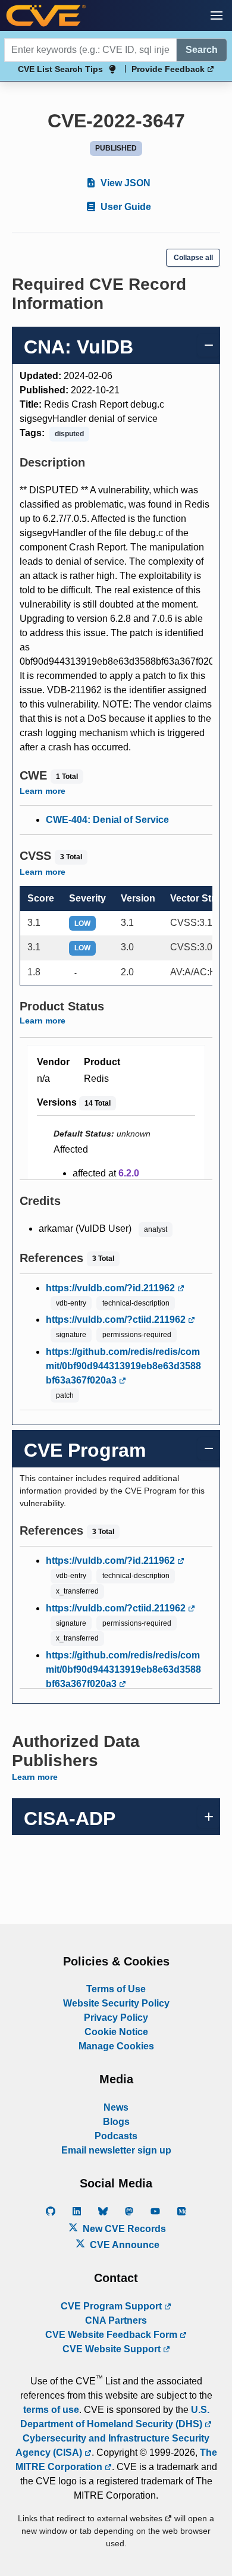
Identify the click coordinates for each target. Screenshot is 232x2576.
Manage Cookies (116, 2046)
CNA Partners (116, 2320)
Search (202, 50)
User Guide (125, 207)
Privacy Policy (116, 2018)
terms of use (51, 2410)
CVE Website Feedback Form (112, 2335)
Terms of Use (116, 1989)
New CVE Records (123, 2229)
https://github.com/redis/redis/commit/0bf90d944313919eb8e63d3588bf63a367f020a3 (123, 1366)
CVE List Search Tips (60, 69)
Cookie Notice (116, 2032)
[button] (217, 15)
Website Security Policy (116, 2003)
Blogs (116, 2122)
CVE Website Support (113, 2349)
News (116, 2107)
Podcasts (116, 2136)
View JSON (124, 183)
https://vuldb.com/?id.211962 (112, 1288)
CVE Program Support (112, 2306)
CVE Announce (123, 2245)
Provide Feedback (169, 69)
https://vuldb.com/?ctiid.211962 (117, 1320)
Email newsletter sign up (116, 2150)
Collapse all (193, 258)
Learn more (43, 791)
